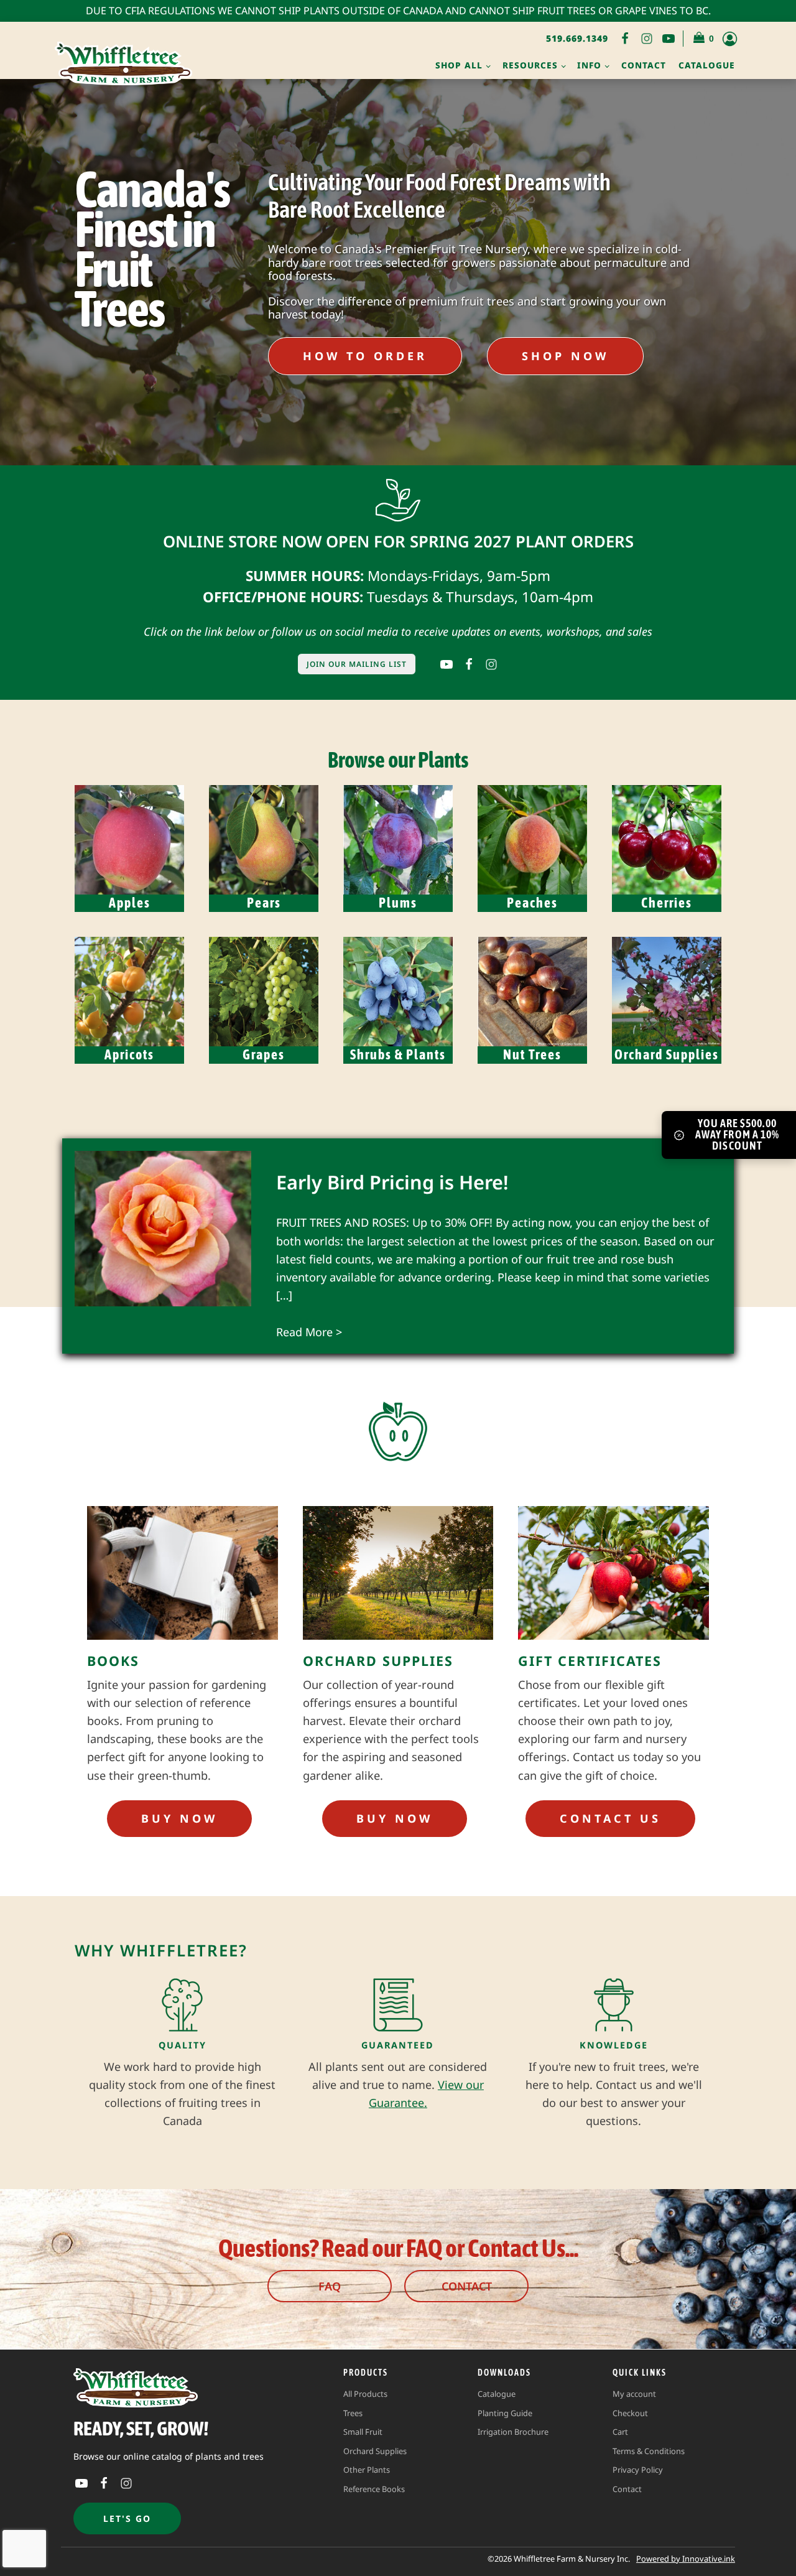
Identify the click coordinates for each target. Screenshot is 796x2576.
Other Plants (367, 2470)
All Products (365, 2394)
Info (589, 65)
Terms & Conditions (649, 2451)
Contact (644, 65)
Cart (620, 2432)
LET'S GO (127, 2518)
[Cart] (704, 39)
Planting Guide (505, 2413)
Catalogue (707, 65)
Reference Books (374, 2489)
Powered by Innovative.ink (686, 2559)
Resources (530, 65)
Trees (353, 2413)
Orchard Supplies (375, 2451)
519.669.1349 (577, 38)
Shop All (459, 65)
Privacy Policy (638, 2470)
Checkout (630, 2413)
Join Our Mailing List (357, 664)
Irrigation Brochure (513, 2432)
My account (634, 2394)
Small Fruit (363, 2432)
